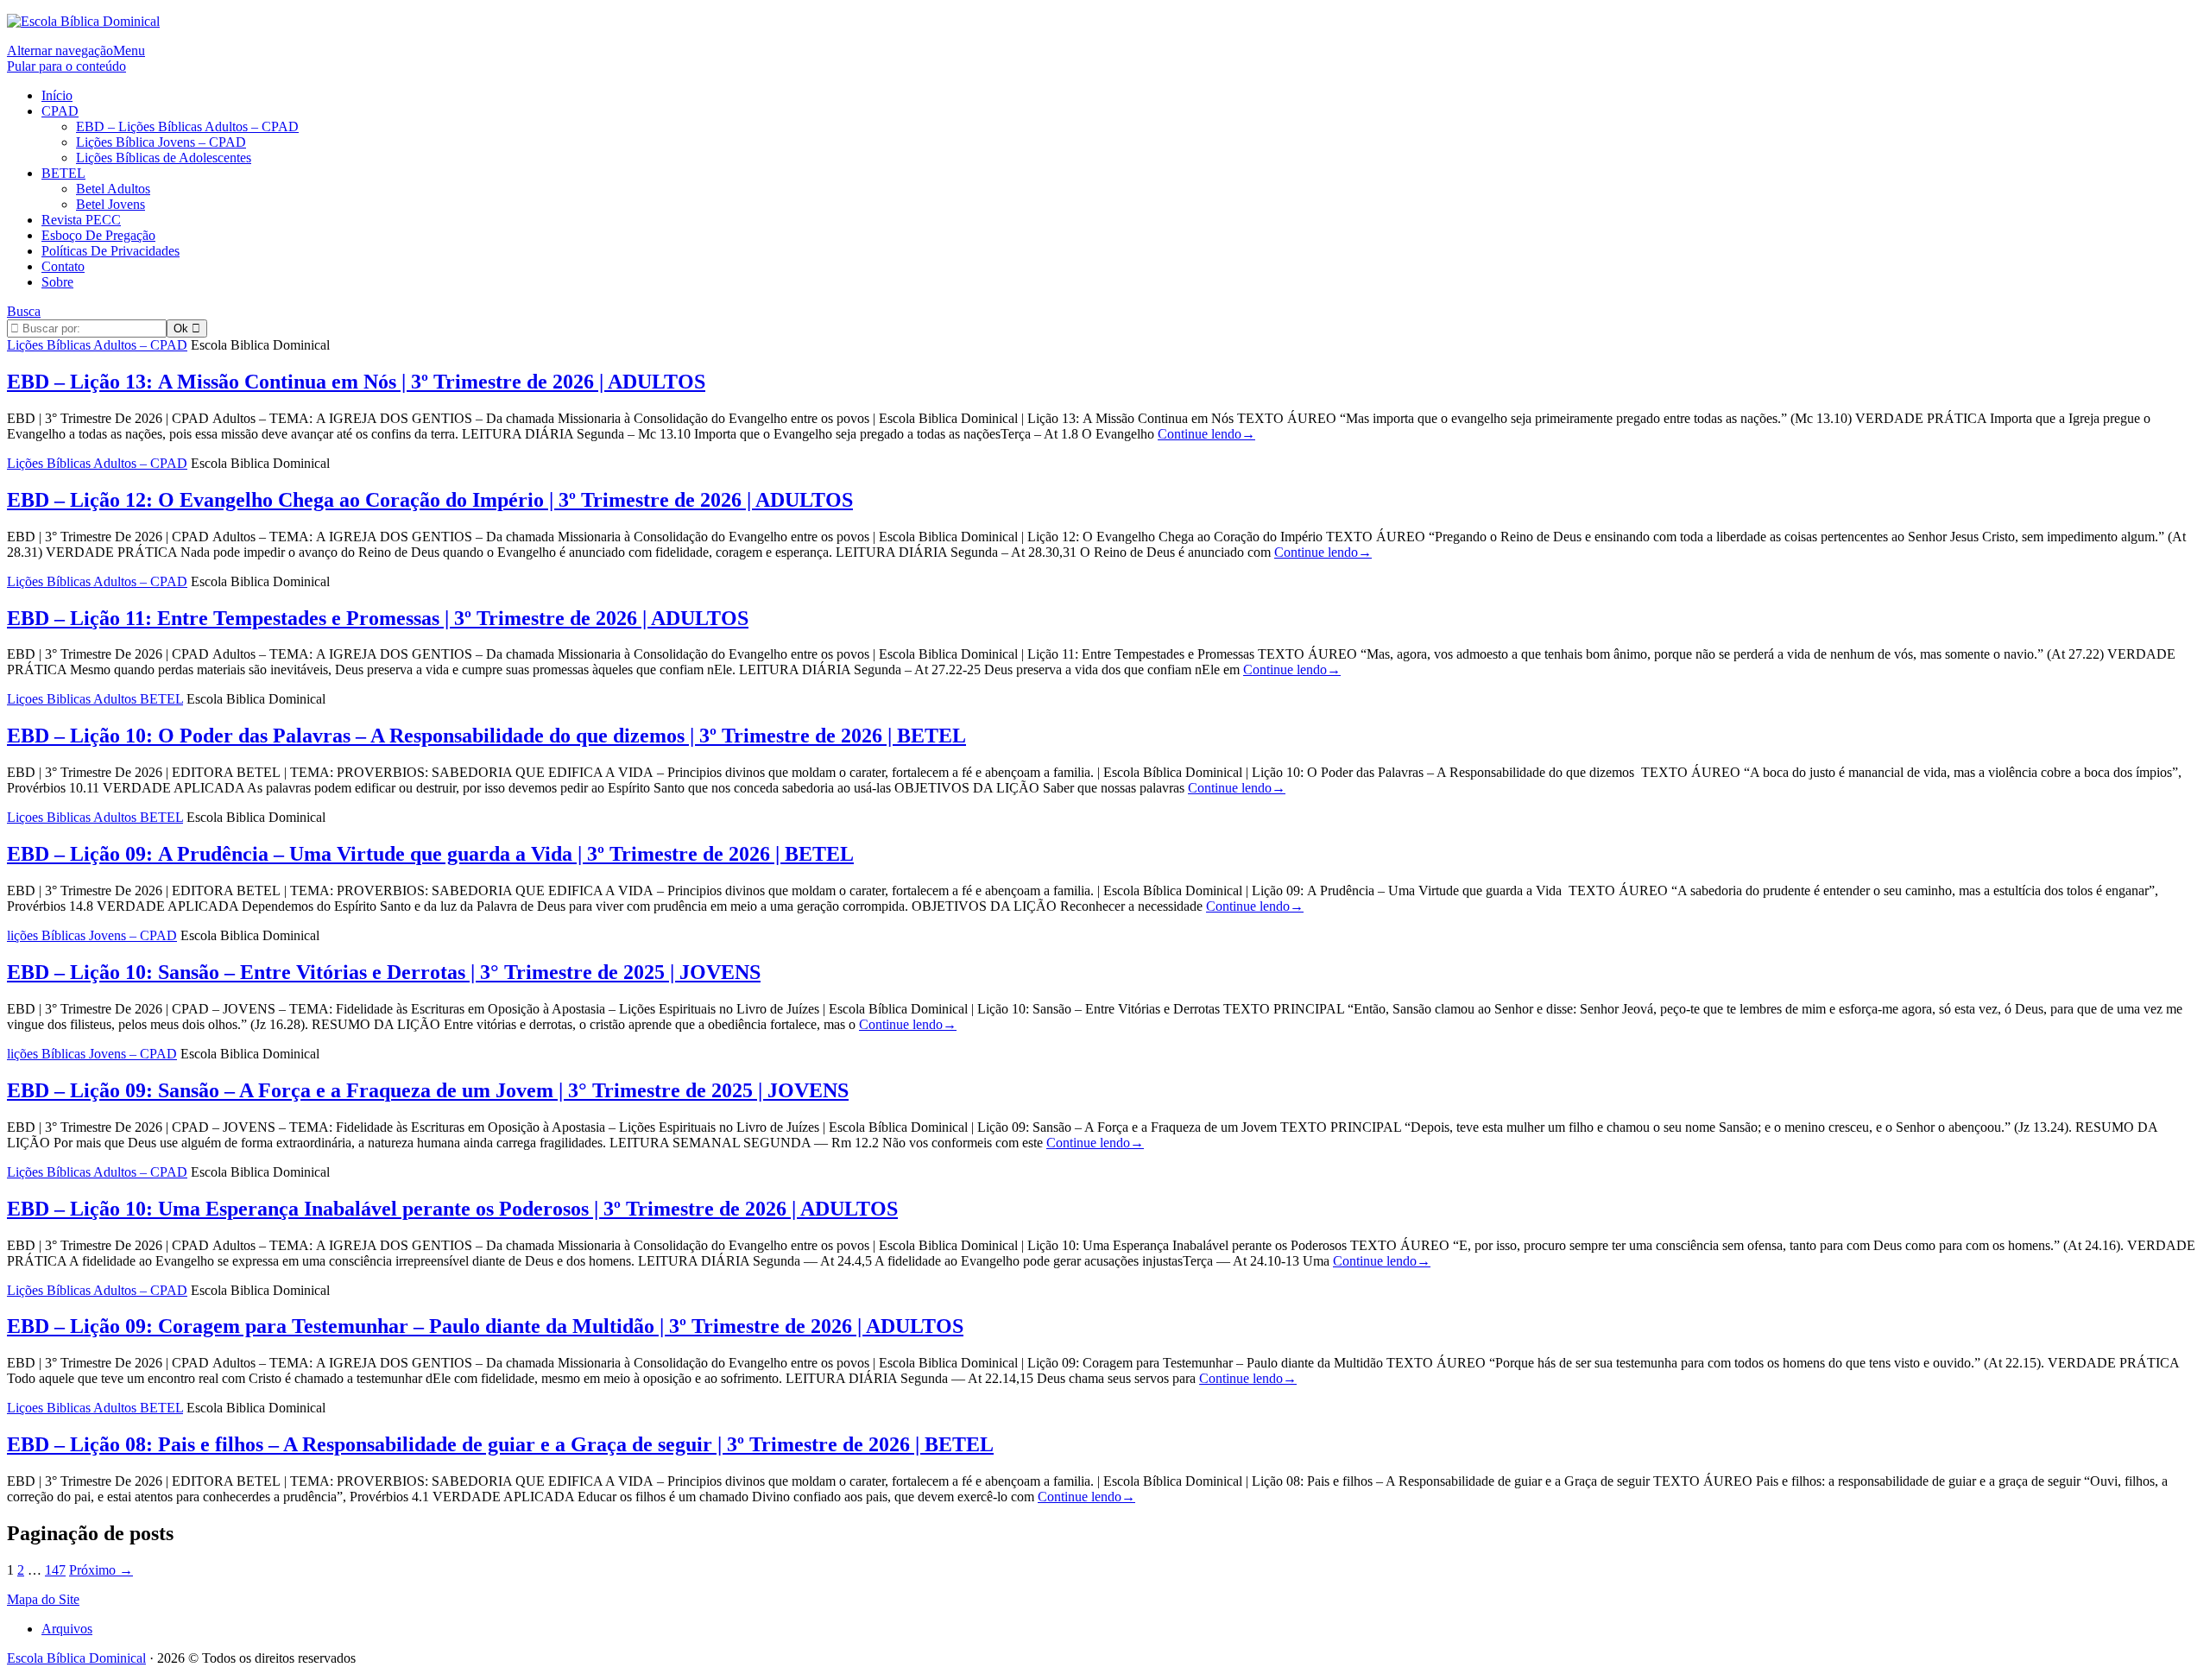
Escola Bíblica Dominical (76, 1658)
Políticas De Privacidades (110, 251)
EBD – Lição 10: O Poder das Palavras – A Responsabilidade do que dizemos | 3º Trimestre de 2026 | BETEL (486, 736)
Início (57, 95)
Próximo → (101, 1570)
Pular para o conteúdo (66, 66)
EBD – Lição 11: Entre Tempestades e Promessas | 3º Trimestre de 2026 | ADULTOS (378, 618)
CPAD (60, 111)
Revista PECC (81, 220)
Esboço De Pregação (98, 235)
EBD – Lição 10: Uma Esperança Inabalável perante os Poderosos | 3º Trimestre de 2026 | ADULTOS (452, 1209)
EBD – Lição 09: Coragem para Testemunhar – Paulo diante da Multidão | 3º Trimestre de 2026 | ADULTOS (485, 1326)
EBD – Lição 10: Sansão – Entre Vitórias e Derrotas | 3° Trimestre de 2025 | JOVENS (384, 972)
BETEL (63, 173)
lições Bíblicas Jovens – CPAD (92, 935)
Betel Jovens (110, 204)
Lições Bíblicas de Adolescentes (164, 158)
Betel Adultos (113, 189)
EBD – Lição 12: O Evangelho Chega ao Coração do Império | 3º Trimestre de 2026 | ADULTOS (430, 500)
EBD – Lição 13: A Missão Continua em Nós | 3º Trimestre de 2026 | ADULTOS (356, 382)
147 (55, 1570)
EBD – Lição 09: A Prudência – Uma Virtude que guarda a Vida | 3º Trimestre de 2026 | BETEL (430, 854)
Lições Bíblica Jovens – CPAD (161, 142)
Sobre (57, 282)
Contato (63, 266)
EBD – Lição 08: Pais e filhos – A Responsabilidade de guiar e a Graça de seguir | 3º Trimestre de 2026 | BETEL (500, 1444)
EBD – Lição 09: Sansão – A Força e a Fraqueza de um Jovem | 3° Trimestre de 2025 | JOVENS (428, 1090)
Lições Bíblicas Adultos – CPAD (97, 345)
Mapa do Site (43, 1599)
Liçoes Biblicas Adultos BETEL (95, 699)
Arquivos (67, 1629)
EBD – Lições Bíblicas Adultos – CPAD (187, 126)
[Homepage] (83, 21)
